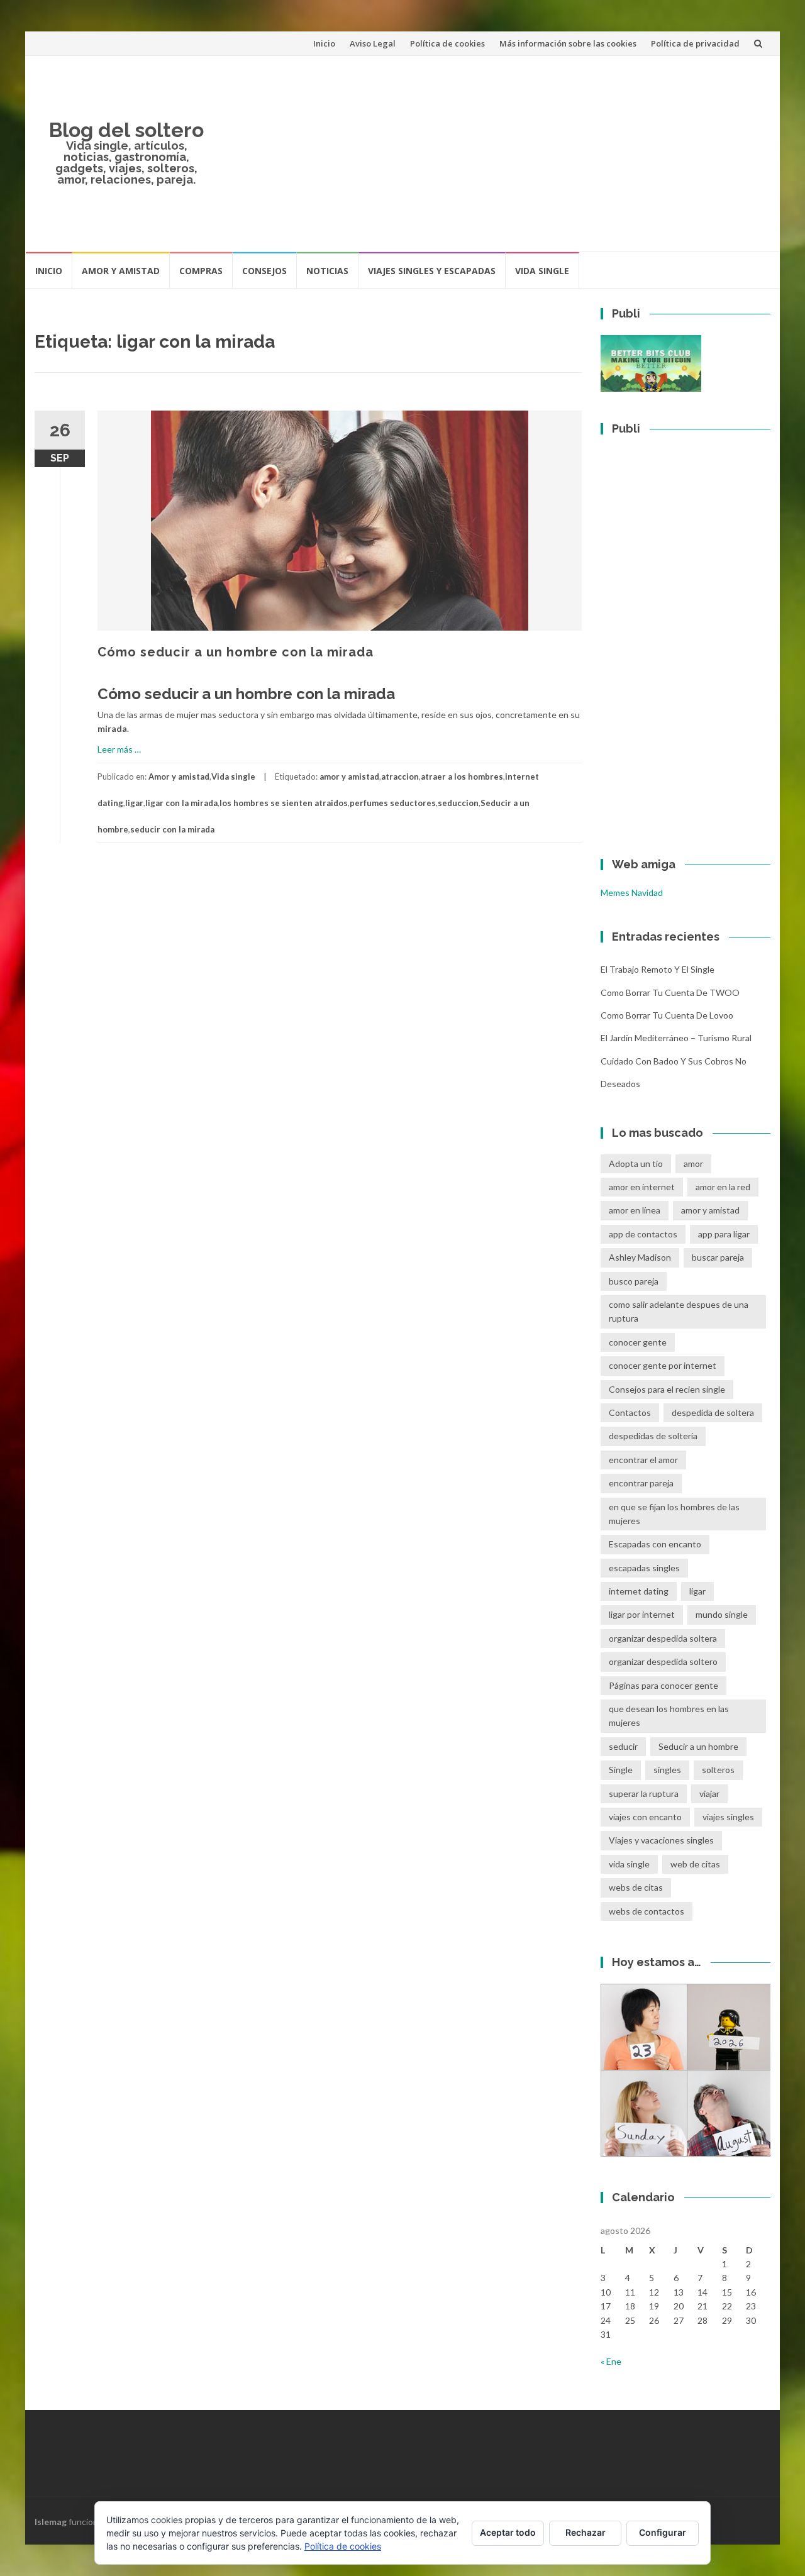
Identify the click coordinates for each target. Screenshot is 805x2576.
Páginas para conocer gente (663, 1685)
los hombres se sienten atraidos (284, 803)
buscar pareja (718, 1257)
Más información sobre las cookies (568, 43)
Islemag (51, 2522)
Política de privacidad (695, 43)
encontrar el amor (643, 1460)
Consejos (264, 271)
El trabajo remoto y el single (658, 969)
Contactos (630, 1412)
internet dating (639, 1591)
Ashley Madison (640, 1257)
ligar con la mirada (181, 803)
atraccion (400, 777)
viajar (709, 1794)
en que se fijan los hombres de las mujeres (674, 1514)
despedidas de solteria (653, 1436)
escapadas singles (644, 1568)
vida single (629, 1864)
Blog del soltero (126, 130)
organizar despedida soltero (663, 1661)
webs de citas (636, 1887)
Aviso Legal (373, 43)
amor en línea (635, 1210)
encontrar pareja (641, 1483)
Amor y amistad (121, 271)
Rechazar (586, 2532)
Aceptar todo (508, 2532)
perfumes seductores (393, 803)
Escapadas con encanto (655, 1544)
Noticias (327, 271)
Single (621, 1770)
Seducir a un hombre (698, 1746)
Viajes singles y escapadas (432, 271)
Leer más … (119, 749)
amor (693, 1164)
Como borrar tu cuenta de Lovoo (667, 1015)
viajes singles (728, 1817)
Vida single (542, 271)
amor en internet (642, 1187)
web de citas (695, 1864)
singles (667, 1770)
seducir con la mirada (172, 829)
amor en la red (723, 1187)
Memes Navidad (632, 893)
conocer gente (638, 1342)
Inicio (324, 43)
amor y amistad (349, 777)
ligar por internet (642, 1614)
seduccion (458, 803)
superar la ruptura (644, 1794)
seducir (623, 1746)
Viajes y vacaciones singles (661, 1840)
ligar (134, 803)
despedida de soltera (713, 1412)
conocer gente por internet (663, 1365)
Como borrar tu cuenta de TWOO (670, 992)
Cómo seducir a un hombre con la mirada (236, 652)
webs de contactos (647, 1911)
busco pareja (634, 1281)
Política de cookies (447, 43)
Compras (201, 271)
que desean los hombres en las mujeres (669, 1716)
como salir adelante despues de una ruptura (679, 1311)
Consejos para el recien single (667, 1389)
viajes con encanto (645, 1817)
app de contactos (643, 1234)
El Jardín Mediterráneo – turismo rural (676, 1038)
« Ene (611, 2361)
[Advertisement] (494, 153)
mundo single (722, 1614)
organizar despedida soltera (663, 1638)
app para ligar (724, 1234)
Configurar (663, 2532)
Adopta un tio (636, 1164)
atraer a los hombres (462, 777)
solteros (718, 1770)
